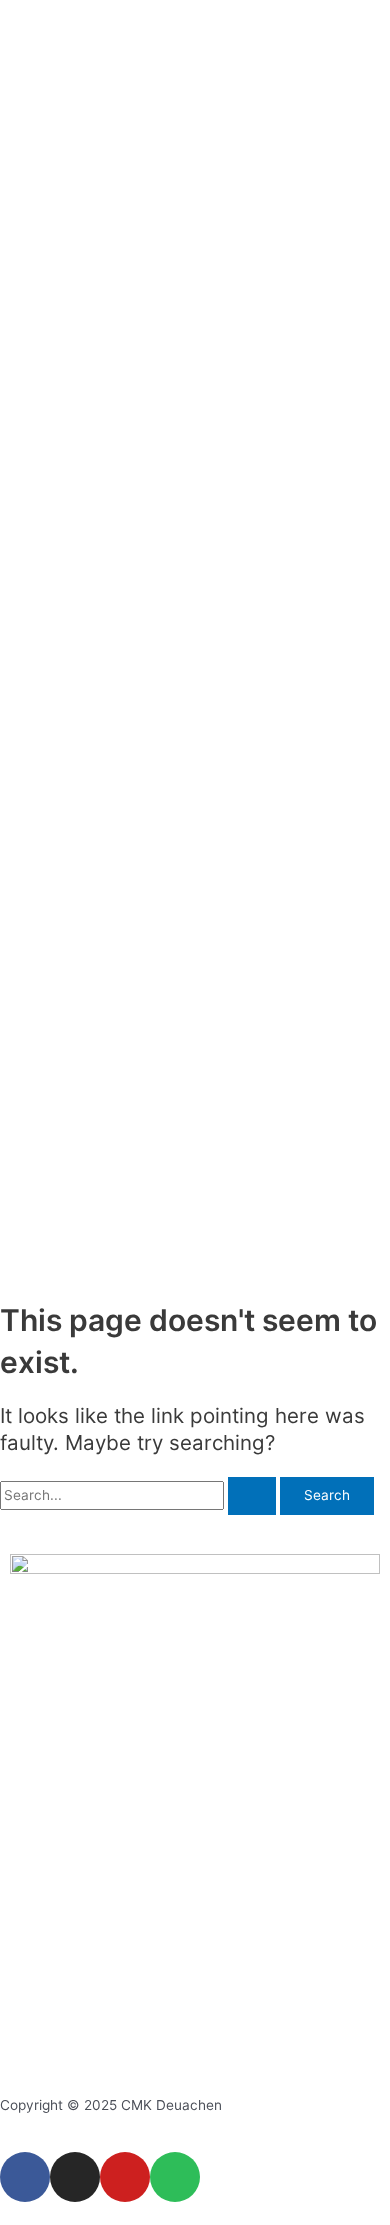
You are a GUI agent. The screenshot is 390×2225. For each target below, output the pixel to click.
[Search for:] (140, 1495)
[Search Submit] (252, 1496)
